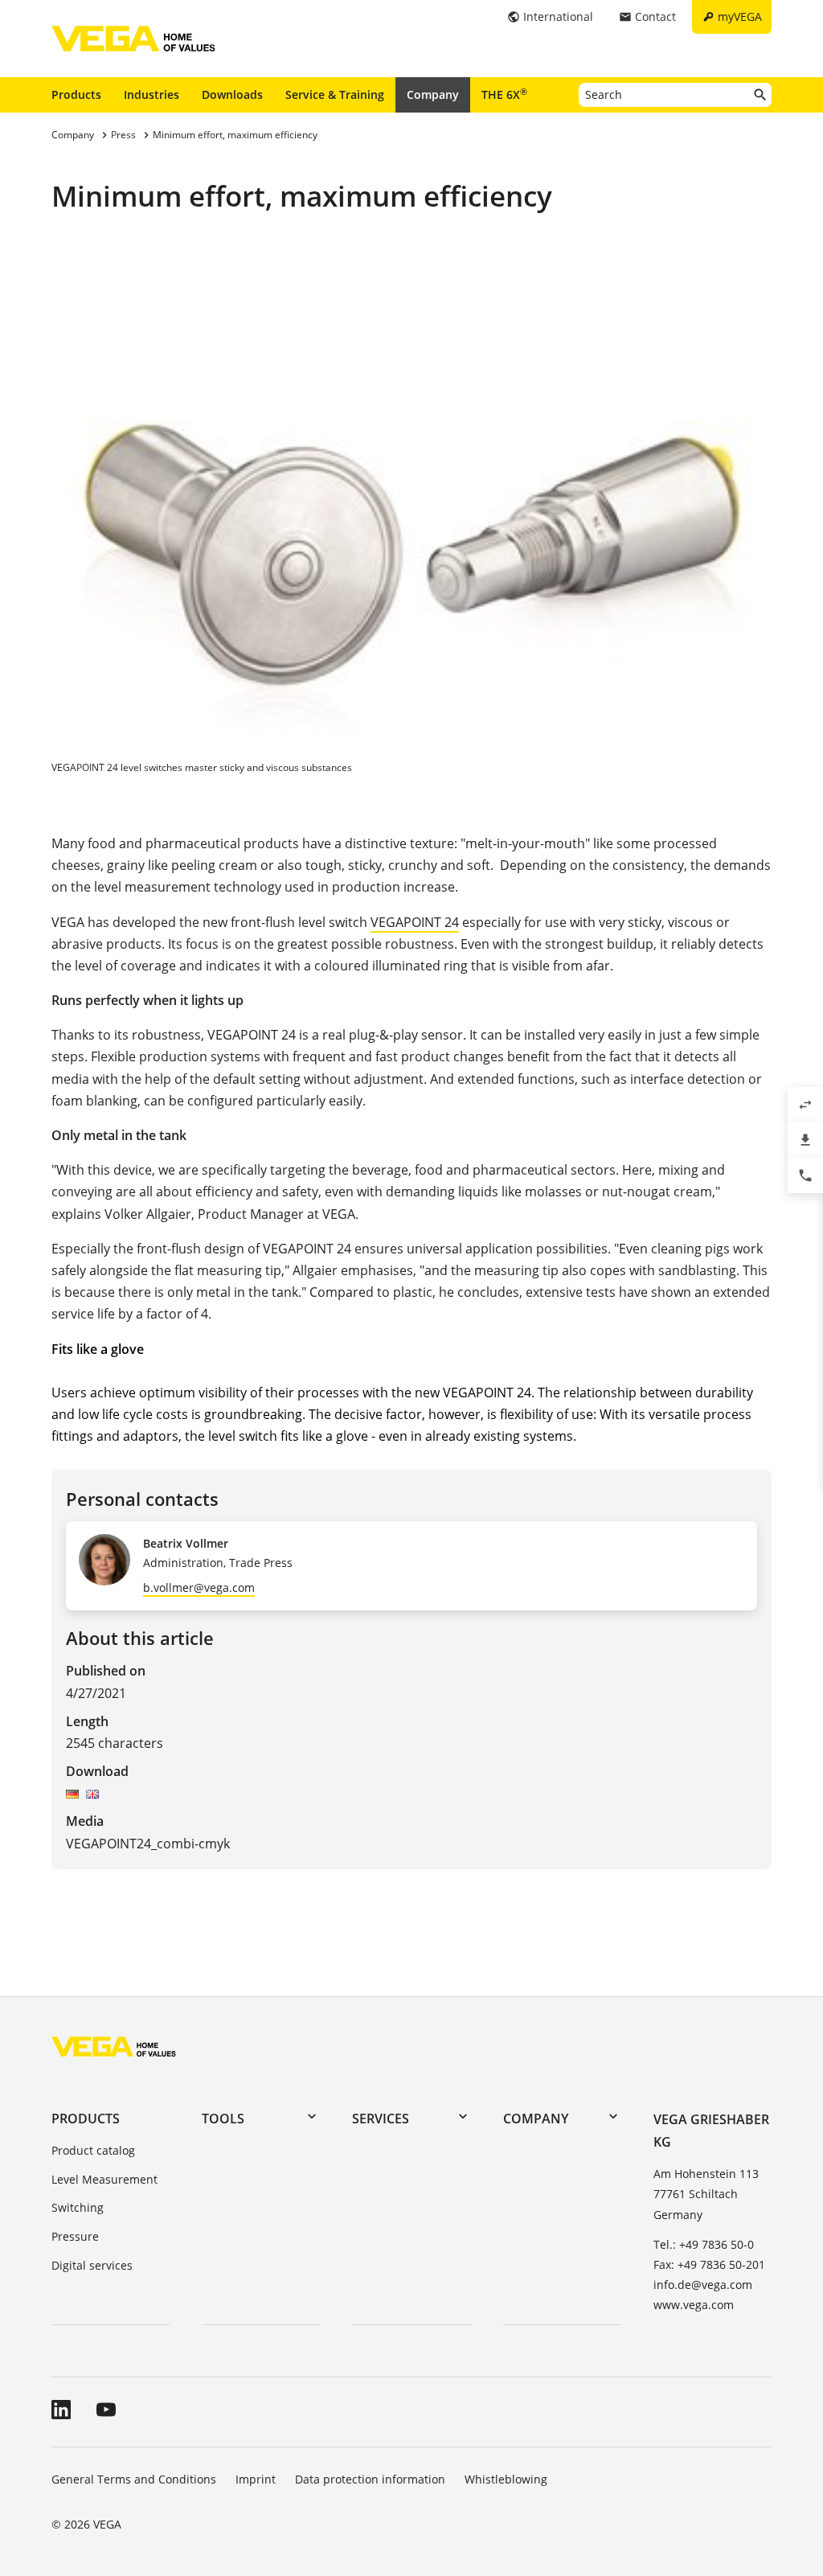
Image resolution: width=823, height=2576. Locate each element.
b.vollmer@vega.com (199, 1587)
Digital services (92, 2265)
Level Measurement (104, 2179)
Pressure (75, 2236)
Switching (78, 2207)
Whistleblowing (506, 2479)
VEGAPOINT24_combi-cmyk (148, 1844)
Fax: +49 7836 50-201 (709, 2264)
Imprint (256, 2479)
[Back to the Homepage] (114, 2046)
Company (433, 94)
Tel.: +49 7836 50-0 (704, 2244)
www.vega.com (694, 2305)
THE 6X (504, 94)
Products (76, 94)
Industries (151, 94)
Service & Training (335, 94)
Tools (223, 2119)
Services (381, 2119)
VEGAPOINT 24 (415, 922)
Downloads (232, 94)
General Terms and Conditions (134, 2479)
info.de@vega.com (703, 2285)
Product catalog (93, 2150)
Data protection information (370, 2479)
